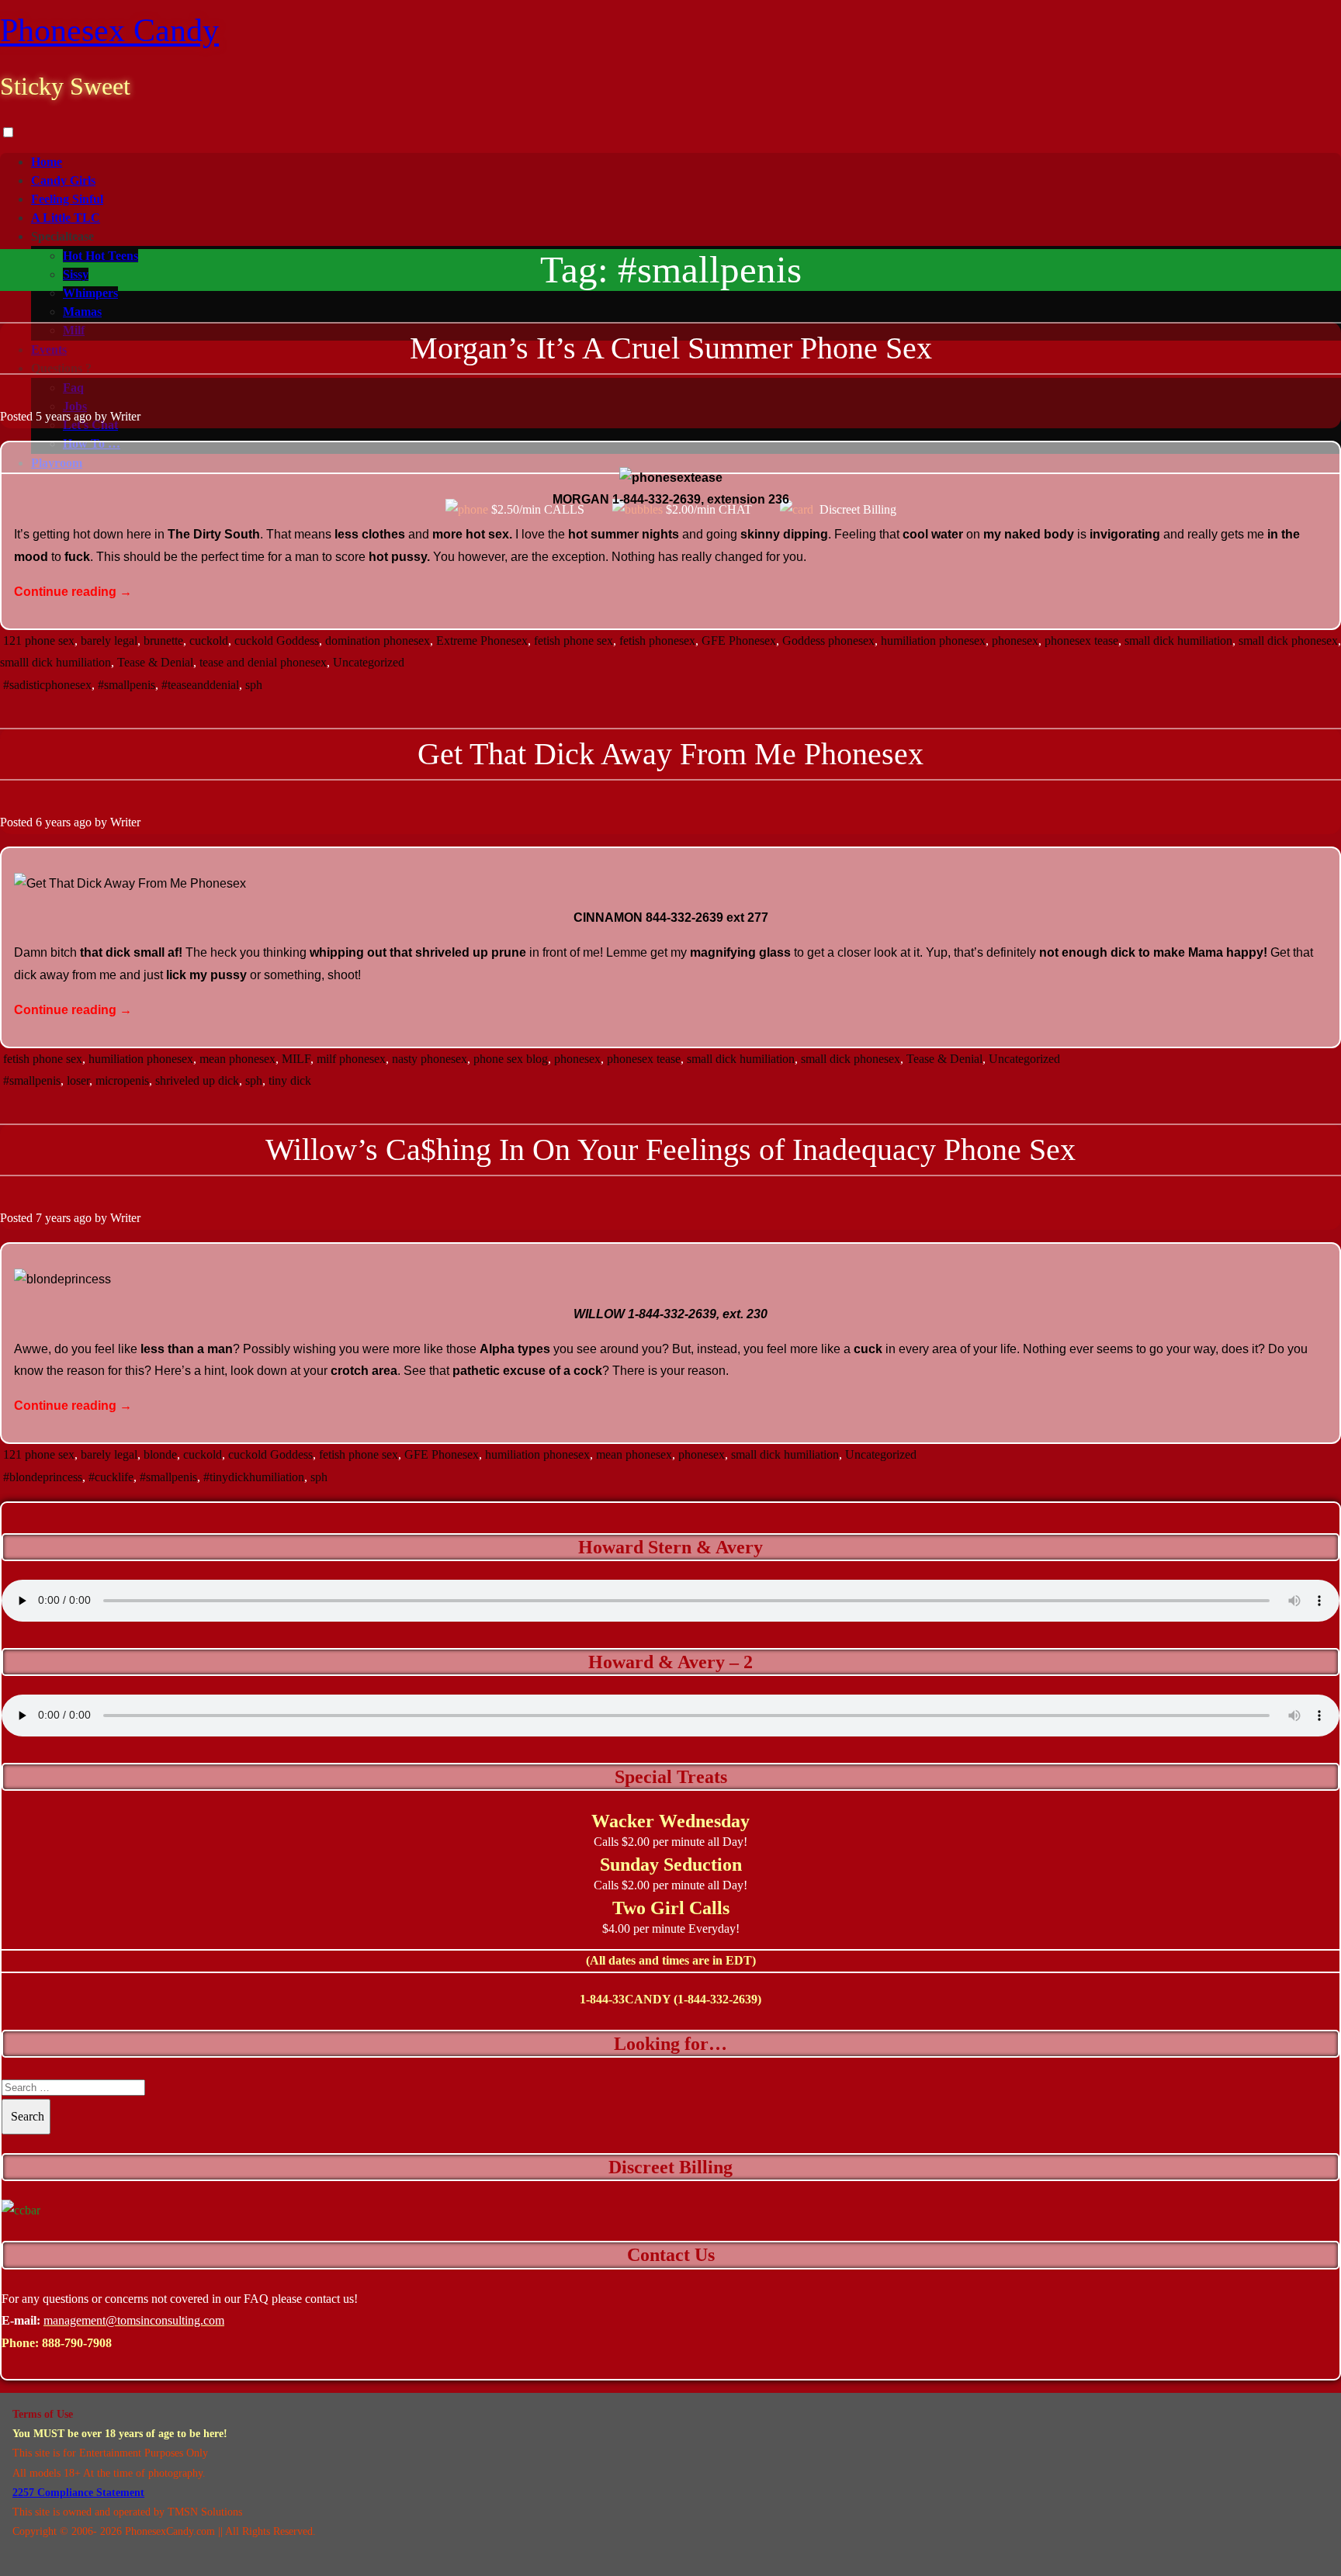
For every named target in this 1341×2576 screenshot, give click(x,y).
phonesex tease (1081, 641)
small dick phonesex (1288, 641)
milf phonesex (351, 1059)
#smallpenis (126, 685)
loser (78, 1080)
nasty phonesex (430, 1059)
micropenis (122, 1080)
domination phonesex (378, 641)
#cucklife (111, 1477)
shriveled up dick (197, 1080)
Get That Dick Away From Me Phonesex (670, 754)
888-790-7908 (77, 2343)
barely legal (109, 641)
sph (254, 685)
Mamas (82, 312)
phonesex (1015, 641)
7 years (53, 1218)
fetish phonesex (657, 641)
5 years (53, 416)
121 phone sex (39, 641)
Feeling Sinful (67, 199)
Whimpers (90, 293)
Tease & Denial (155, 662)
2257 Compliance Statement (78, 2493)
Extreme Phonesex (482, 641)
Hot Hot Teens (100, 256)
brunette (163, 641)
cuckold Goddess (277, 641)
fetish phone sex (573, 641)
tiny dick (290, 1080)
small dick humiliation (1178, 641)
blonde (160, 1454)
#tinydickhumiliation (254, 1477)
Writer (125, 416)
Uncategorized (369, 662)
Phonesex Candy (109, 30)
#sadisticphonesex (47, 685)
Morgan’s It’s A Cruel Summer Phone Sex (671, 348)
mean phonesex (237, 1059)
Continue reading (73, 592)
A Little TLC (66, 218)
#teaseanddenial (200, 685)
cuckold (209, 641)
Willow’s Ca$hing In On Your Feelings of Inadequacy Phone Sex (670, 1150)
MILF (296, 1059)
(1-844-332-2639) (717, 1999)
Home (47, 162)
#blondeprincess (43, 1477)
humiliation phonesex (933, 641)
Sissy (76, 274)
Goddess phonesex (828, 641)
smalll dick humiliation (55, 662)
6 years (53, 822)
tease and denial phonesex (263, 662)
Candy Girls (63, 180)
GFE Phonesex (739, 641)
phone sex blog (511, 1059)
